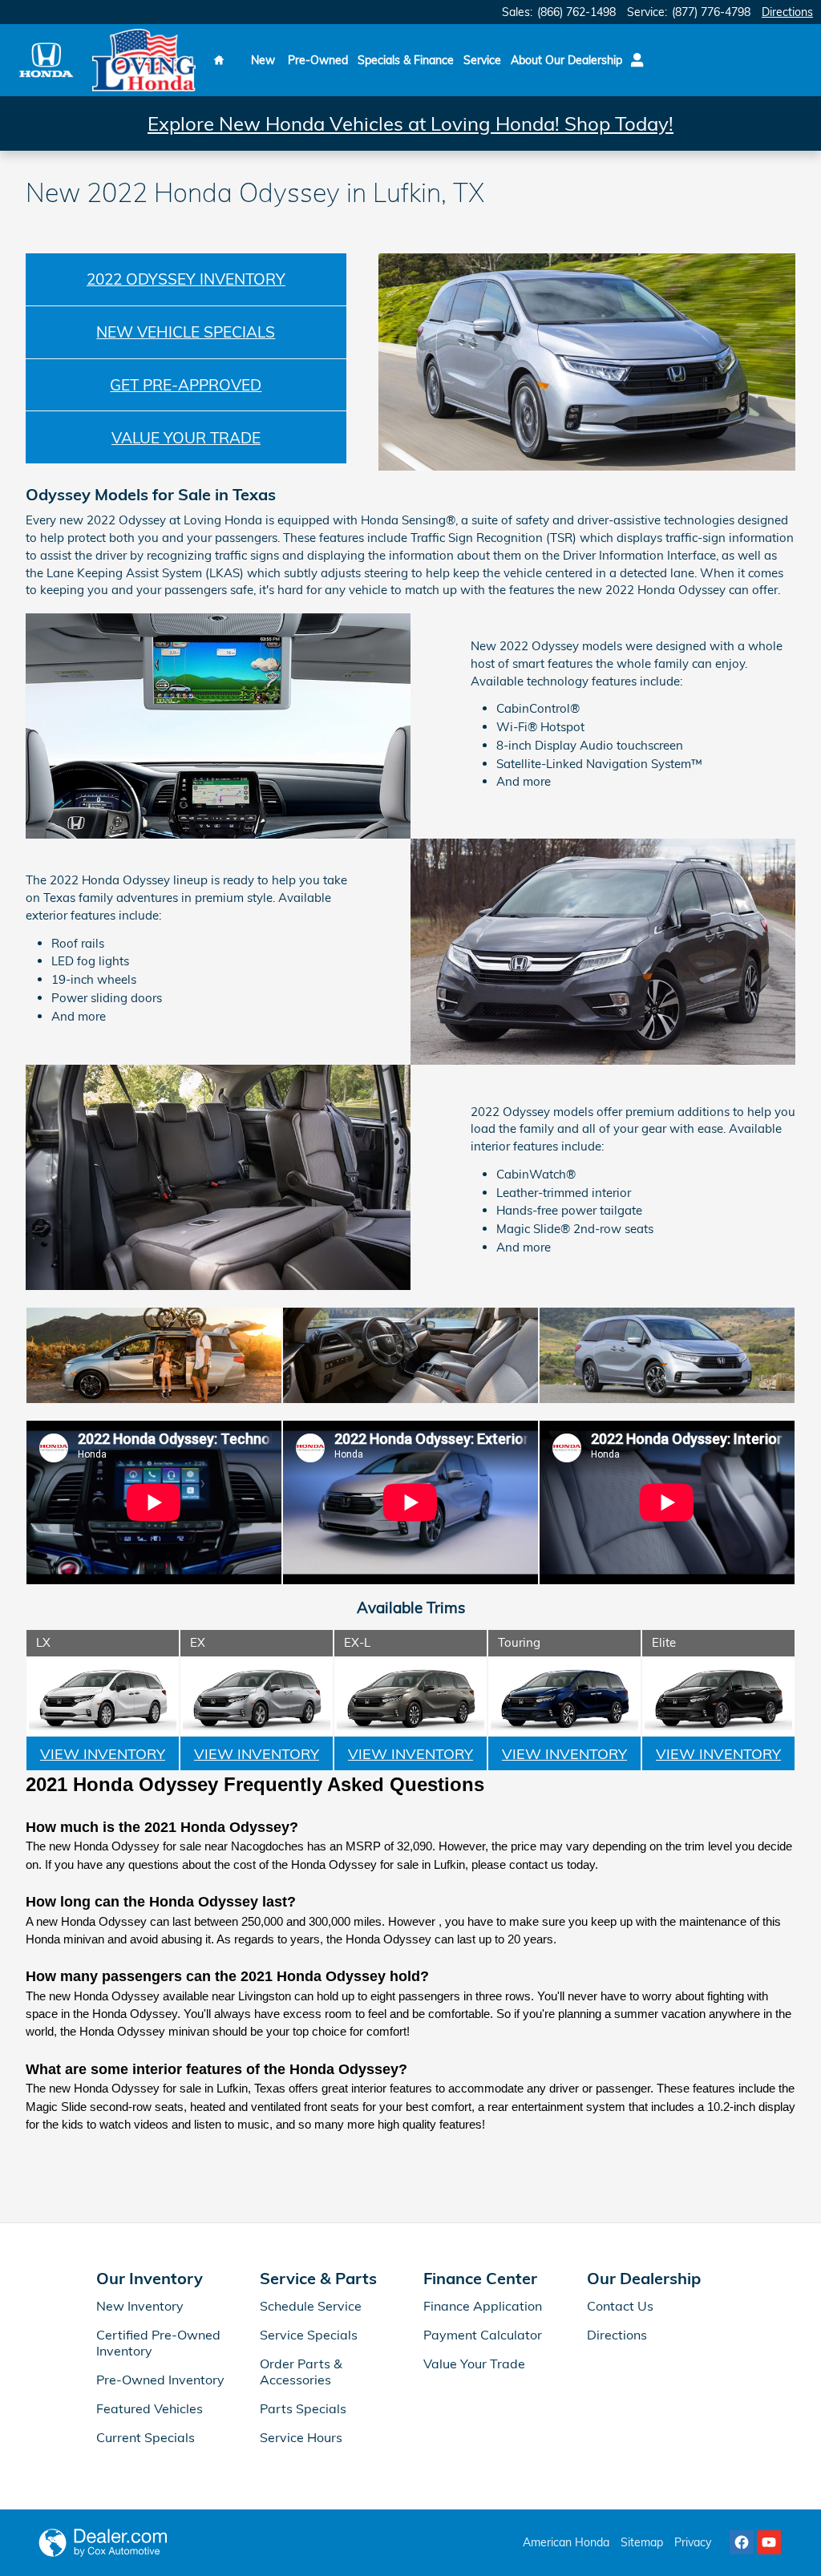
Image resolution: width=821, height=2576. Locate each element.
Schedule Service (311, 2306)
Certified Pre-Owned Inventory (158, 2343)
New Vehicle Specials (186, 332)
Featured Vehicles (150, 2408)
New (263, 60)
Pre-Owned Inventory (160, 2380)
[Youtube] (769, 2542)
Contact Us (620, 2306)
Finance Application (483, 2306)
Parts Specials (303, 2408)
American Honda (566, 2542)
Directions (617, 2335)
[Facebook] (742, 2542)
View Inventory (103, 1754)
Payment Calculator (483, 2335)
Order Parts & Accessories (301, 2372)
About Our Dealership (566, 60)
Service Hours (301, 2437)
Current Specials (146, 2437)
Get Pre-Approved (186, 385)
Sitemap (642, 2542)
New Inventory (140, 2306)
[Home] (46, 60)
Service (482, 60)
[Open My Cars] (633, 60)
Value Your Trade (186, 438)
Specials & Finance (406, 60)
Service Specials (309, 2335)
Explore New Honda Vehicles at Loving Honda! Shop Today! (410, 123)
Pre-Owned (318, 60)
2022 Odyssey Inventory (186, 279)
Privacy (693, 2542)
